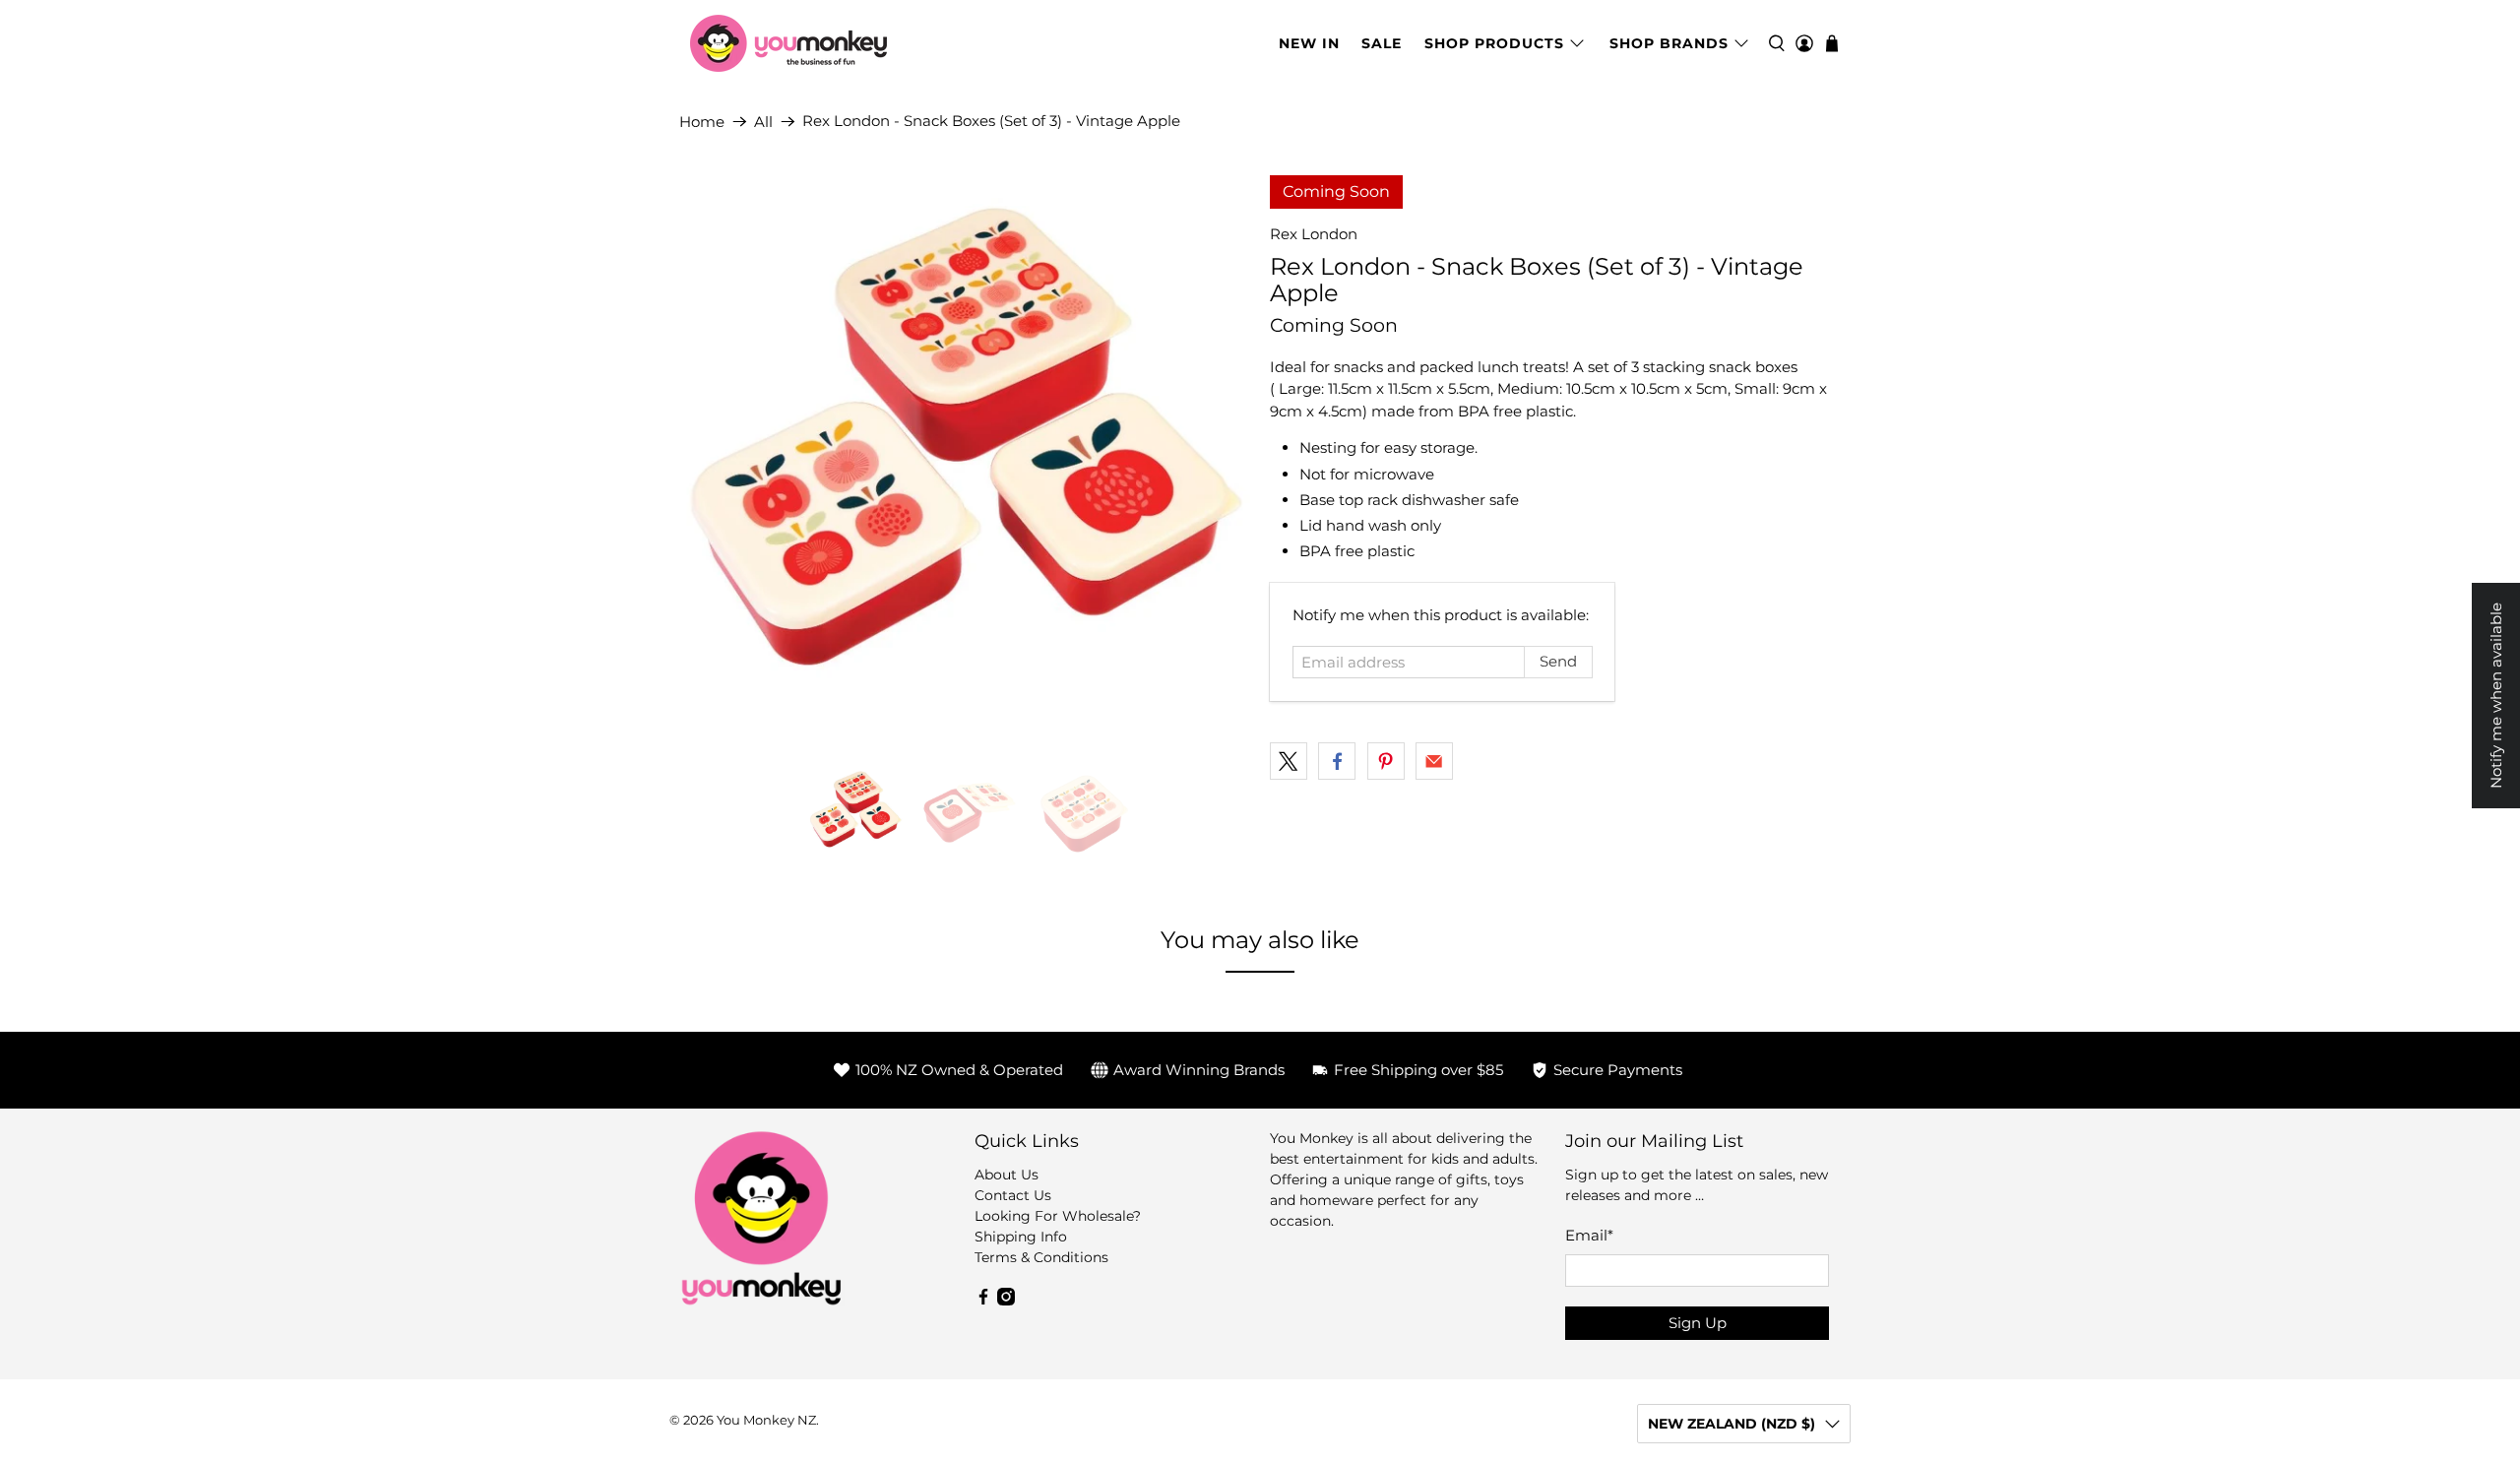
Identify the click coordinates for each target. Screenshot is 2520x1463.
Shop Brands (1669, 43)
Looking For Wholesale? (1058, 1216)
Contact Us (1013, 1195)
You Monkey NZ (766, 1420)
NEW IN (1309, 43)
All (763, 122)
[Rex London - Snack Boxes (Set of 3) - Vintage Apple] (965, 461)
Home (702, 122)
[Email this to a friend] (1434, 761)
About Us (1007, 1175)
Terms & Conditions (1041, 1257)
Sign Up (1698, 1323)
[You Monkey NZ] (788, 43)
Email (1589, 1235)
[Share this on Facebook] (1337, 761)
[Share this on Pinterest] (1386, 761)
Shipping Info (1021, 1237)
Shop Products (1494, 43)
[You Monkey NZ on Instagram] (1006, 1301)
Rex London (1314, 234)
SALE (1382, 43)
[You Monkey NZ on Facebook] (983, 1301)
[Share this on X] (1289, 761)
